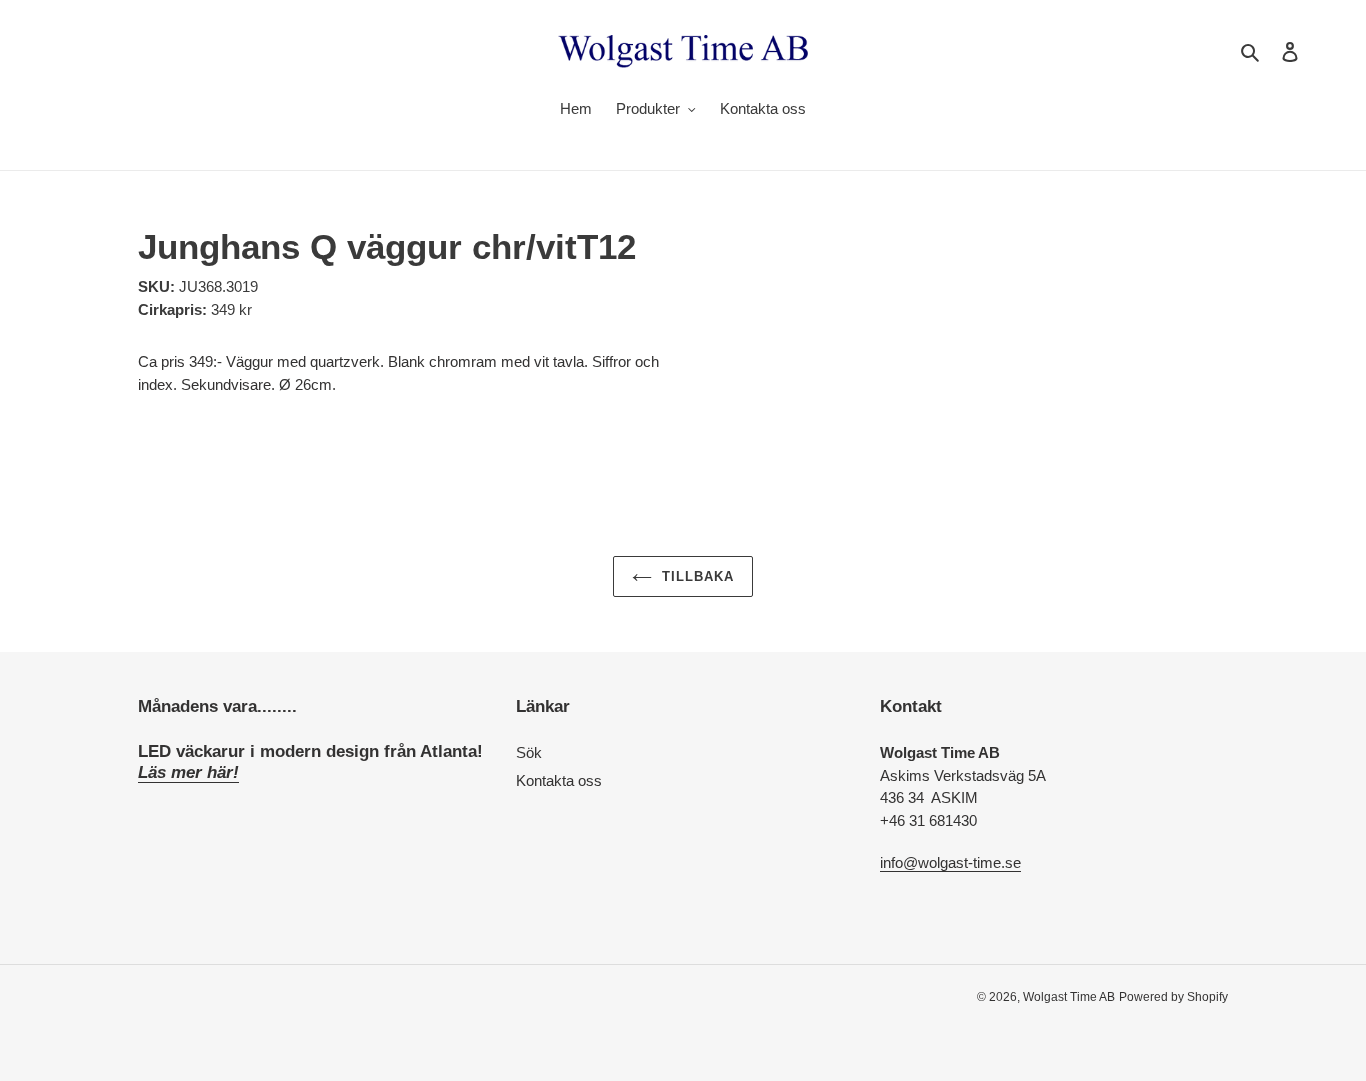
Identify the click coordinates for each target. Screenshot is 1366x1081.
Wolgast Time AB (1069, 997)
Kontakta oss (559, 780)
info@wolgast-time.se (950, 862)
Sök (529, 752)
